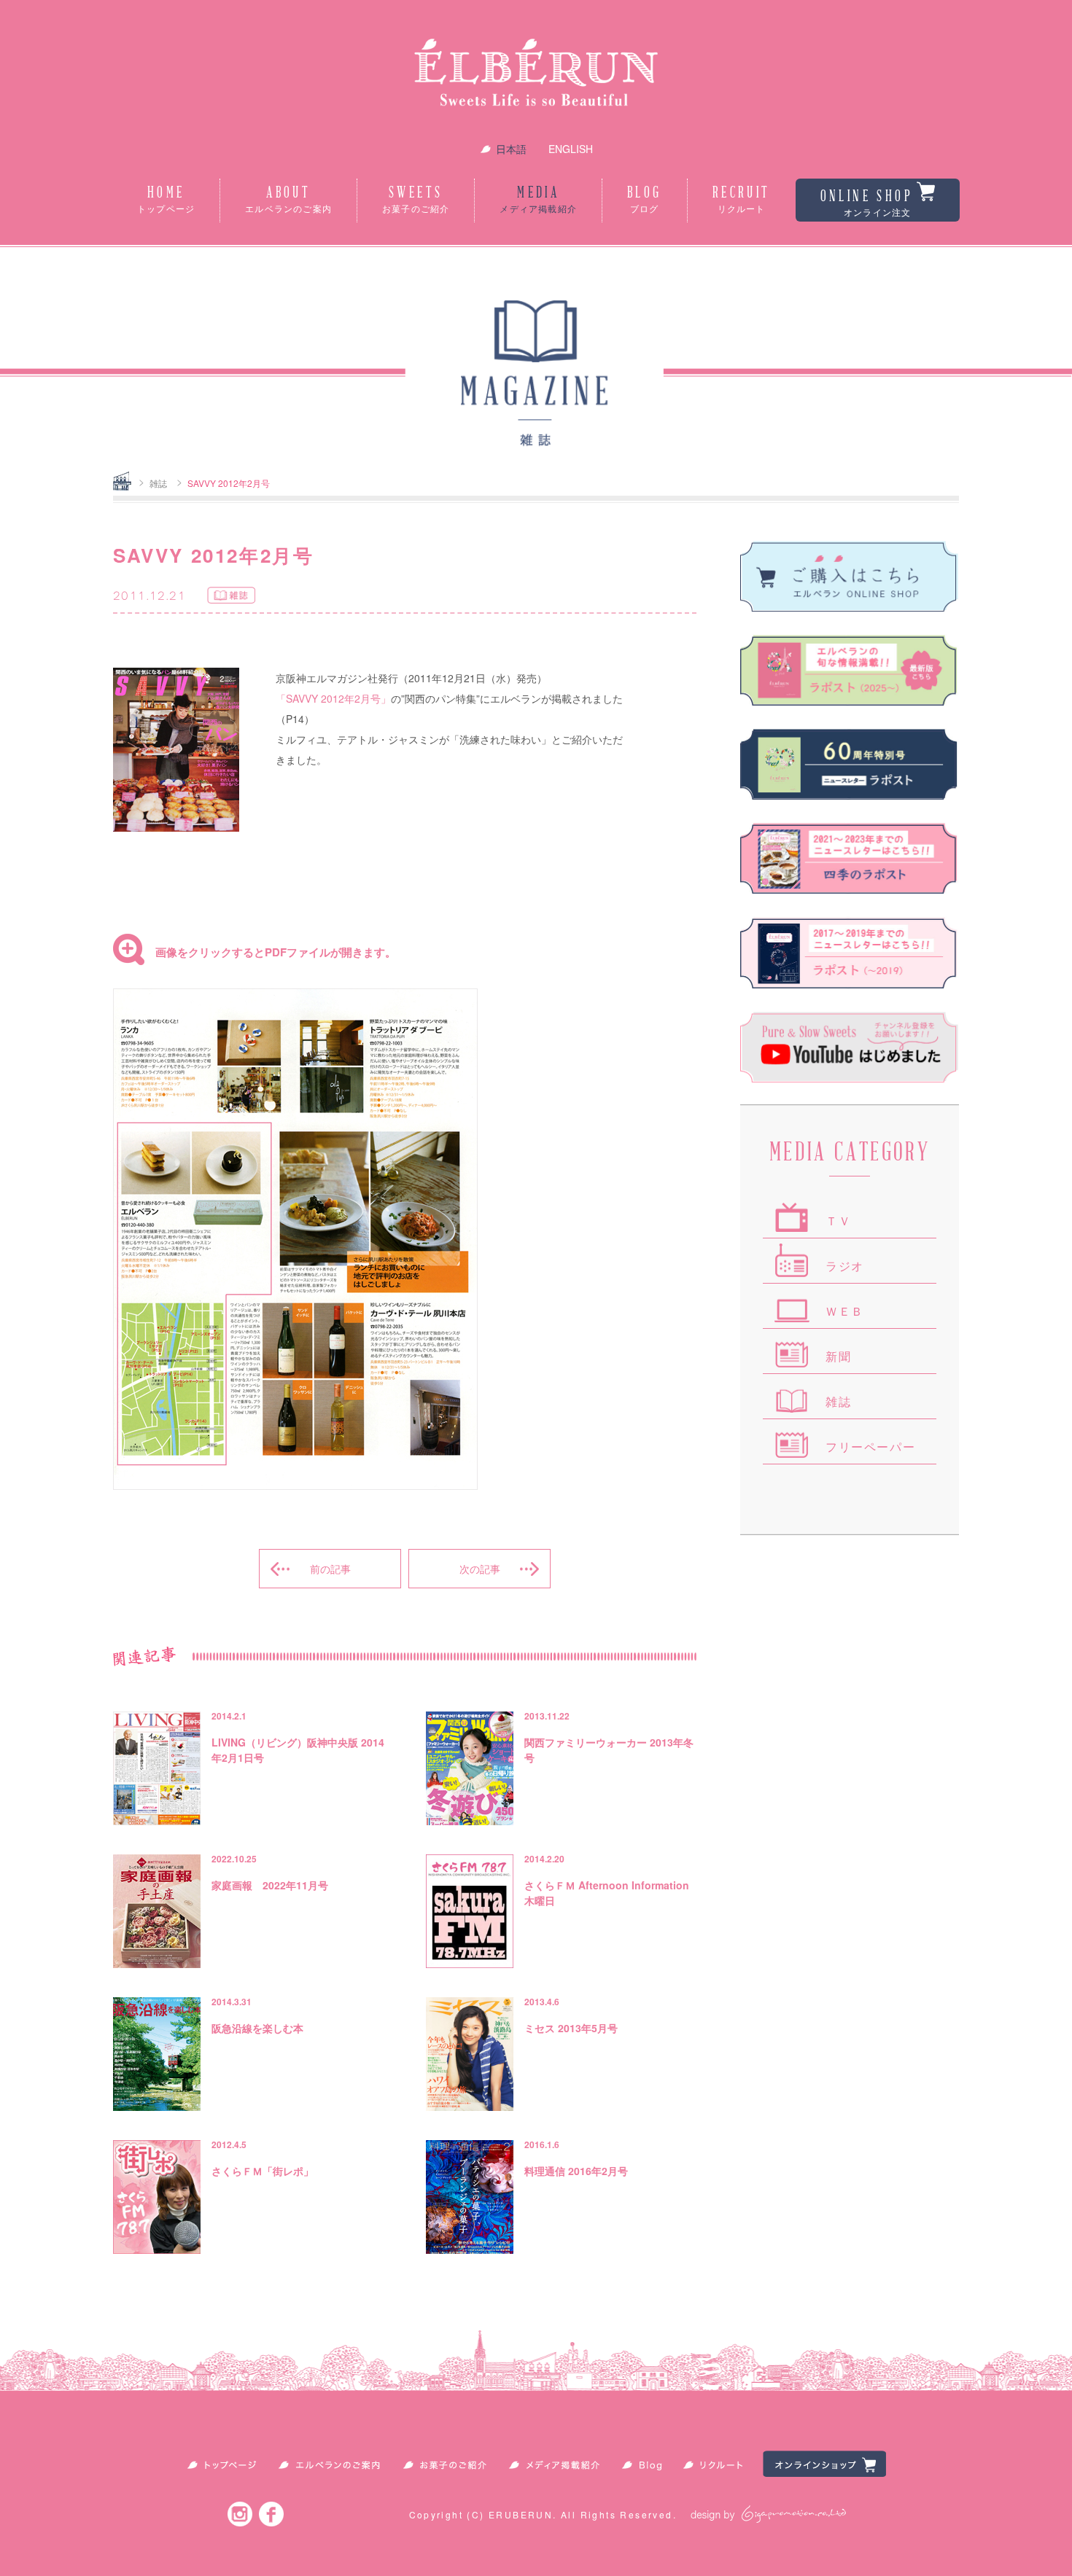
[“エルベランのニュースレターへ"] (850, 670)
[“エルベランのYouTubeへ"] (850, 1047)
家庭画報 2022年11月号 (270, 1885)
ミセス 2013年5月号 (571, 2028)
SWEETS (416, 200)
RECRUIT (742, 200)
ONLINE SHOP (867, 203)
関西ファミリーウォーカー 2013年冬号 (609, 1750)
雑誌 (158, 483)
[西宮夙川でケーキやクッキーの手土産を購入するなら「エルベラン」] (536, 76)
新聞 (838, 1357)
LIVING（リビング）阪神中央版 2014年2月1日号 (298, 1750)
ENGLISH (571, 149)
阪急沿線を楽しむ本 (257, 2028)
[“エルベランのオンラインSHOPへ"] (850, 576)
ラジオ (845, 1266)
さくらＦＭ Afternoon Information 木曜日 (607, 1893)
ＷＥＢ (845, 1312)
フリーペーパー (870, 1447)
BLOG (645, 200)
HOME (166, 200)
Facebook (271, 2514)
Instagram (240, 2514)
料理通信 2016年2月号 (576, 2171)
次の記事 (480, 1569)
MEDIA (538, 200)
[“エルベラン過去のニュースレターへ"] (850, 952)
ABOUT (288, 200)
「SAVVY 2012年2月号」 (333, 698)
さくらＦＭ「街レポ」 (263, 2171)
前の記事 (330, 1569)
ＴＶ (838, 1221)
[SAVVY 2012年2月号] (295, 1486)
